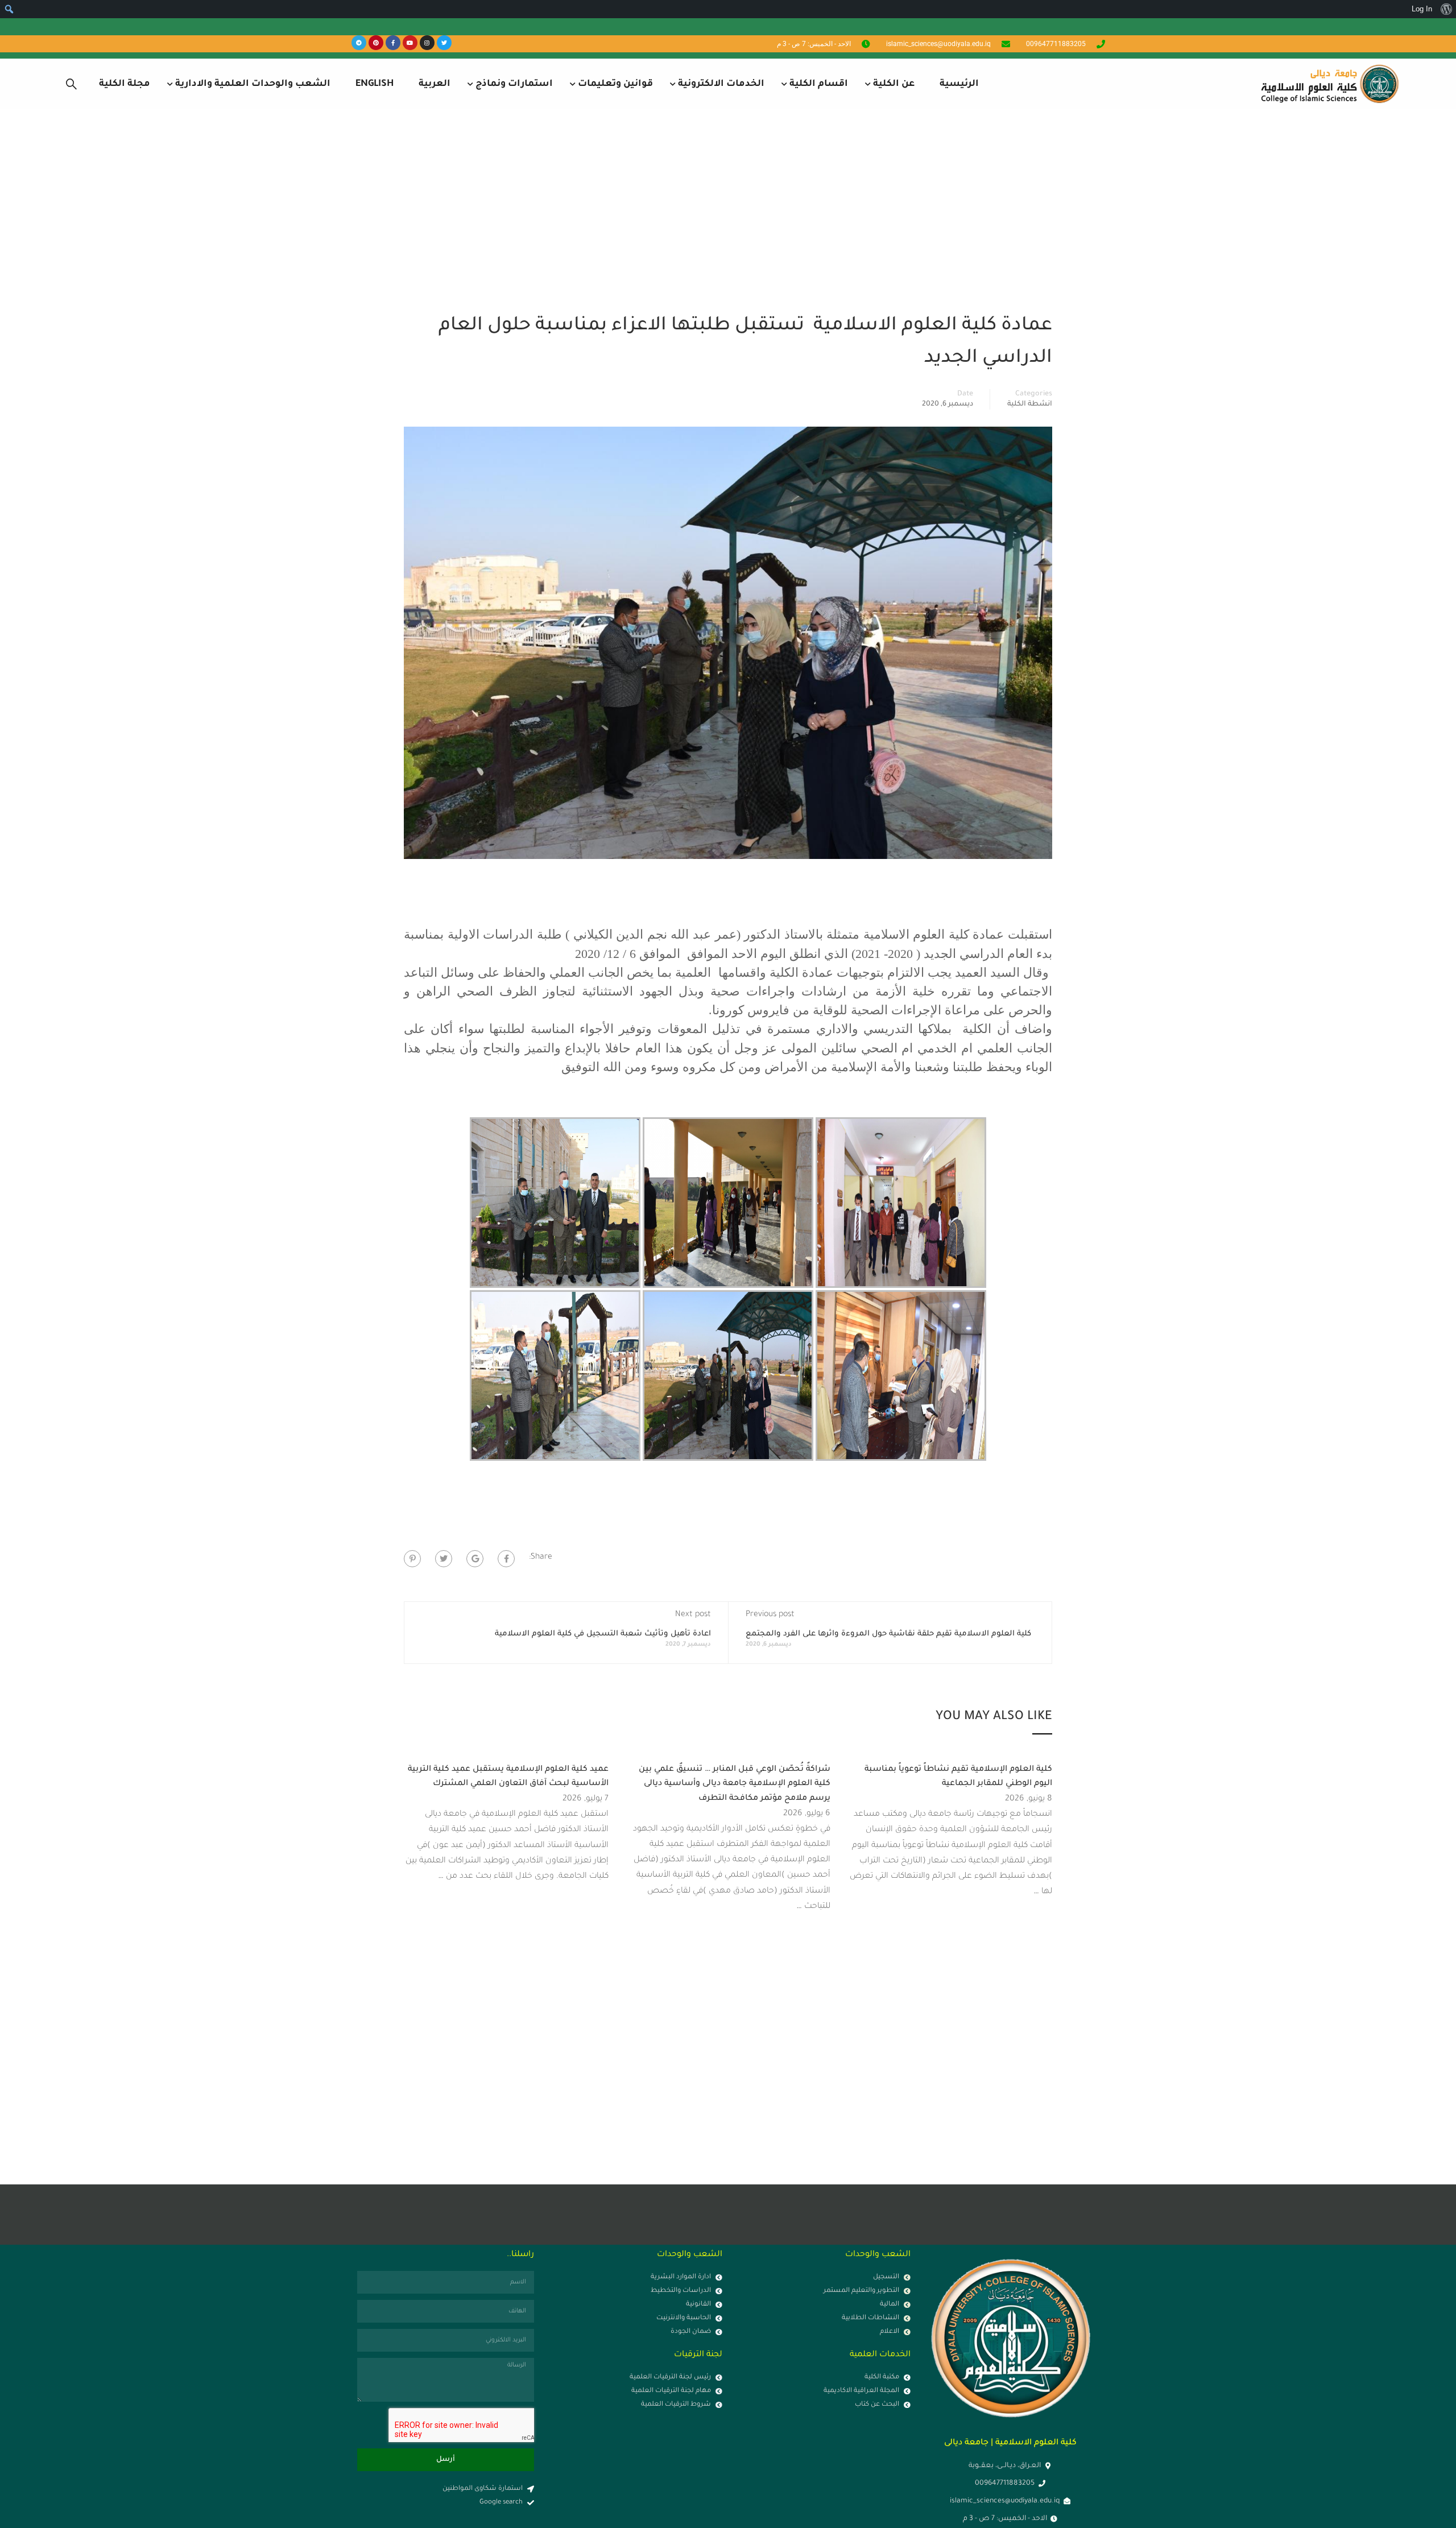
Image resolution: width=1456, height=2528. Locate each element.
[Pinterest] (376, 43)
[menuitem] (1446, 9)
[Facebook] (506, 1559)
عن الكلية (894, 84)
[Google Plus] (475, 1559)
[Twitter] (444, 43)
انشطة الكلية (1030, 404)
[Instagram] (427, 43)
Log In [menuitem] (1422, 9)
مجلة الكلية (125, 84)
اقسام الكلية (819, 84)
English (375, 84)
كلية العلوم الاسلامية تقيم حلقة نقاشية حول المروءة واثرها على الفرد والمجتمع (888, 1634)
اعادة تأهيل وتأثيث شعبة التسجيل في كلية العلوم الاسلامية (603, 1634)
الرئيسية (959, 84)
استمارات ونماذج (514, 84)
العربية (435, 84)
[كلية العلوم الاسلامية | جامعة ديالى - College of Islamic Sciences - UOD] (1328, 84)
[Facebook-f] (393, 43)
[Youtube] (410, 43)
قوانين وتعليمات (615, 84)
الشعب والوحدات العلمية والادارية (253, 84)
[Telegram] (359, 43)
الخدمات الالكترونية (721, 84)
